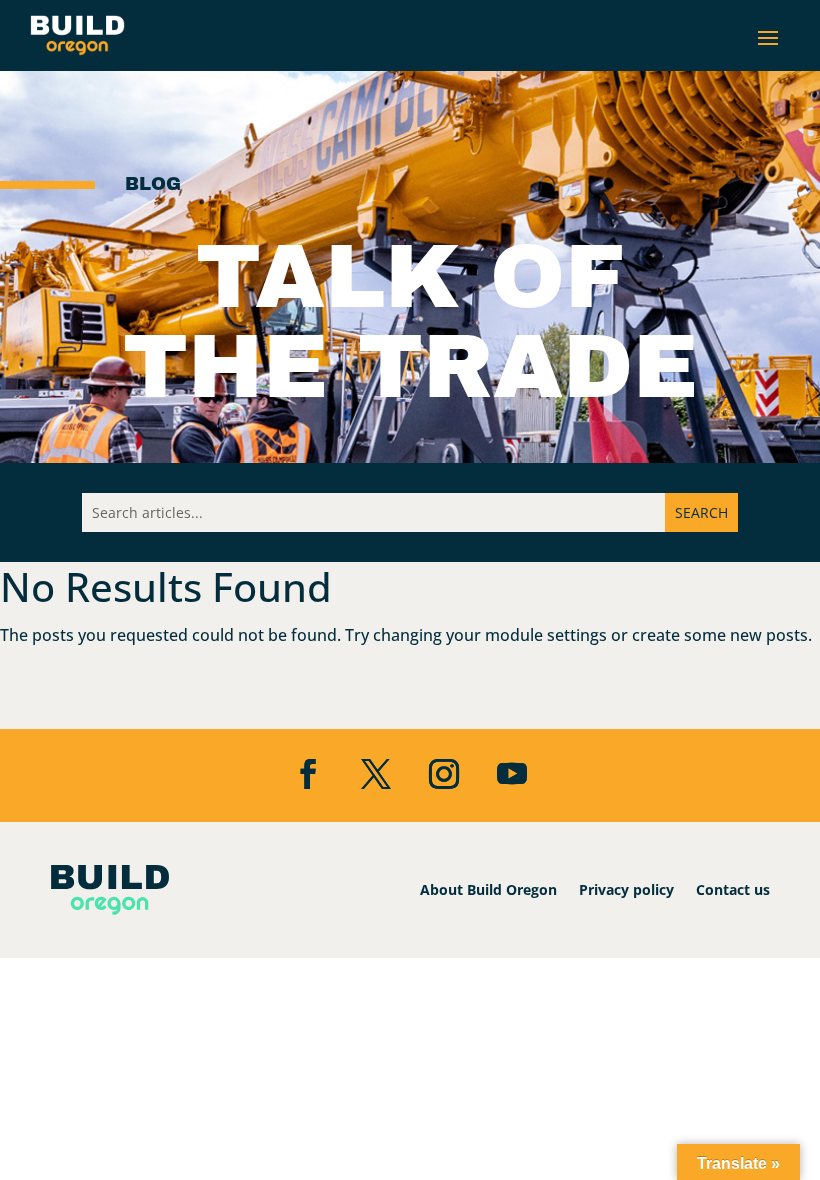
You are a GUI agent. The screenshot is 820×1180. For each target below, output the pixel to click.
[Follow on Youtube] (512, 774)
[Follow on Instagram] (444, 774)
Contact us (733, 889)
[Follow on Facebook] (308, 774)
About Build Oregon (488, 889)
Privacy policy (626, 889)
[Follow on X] (376, 774)
